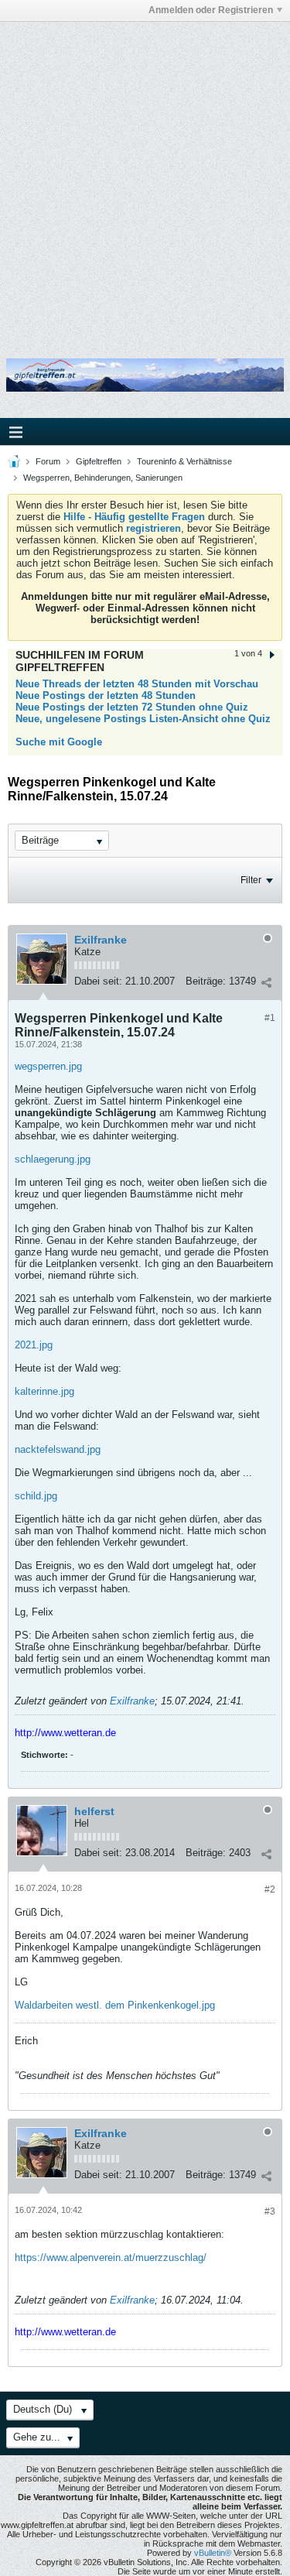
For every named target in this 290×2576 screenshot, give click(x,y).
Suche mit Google (59, 742)
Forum (48, 461)
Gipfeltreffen (99, 461)
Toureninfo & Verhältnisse (184, 461)
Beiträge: (206, 981)
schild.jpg (36, 1496)
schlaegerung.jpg (53, 1159)
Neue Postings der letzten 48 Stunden (106, 695)
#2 (270, 1889)
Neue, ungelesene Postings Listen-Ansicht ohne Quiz (143, 719)
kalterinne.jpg (44, 1391)
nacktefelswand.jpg (58, 1449)
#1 (270, 1018)
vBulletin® (213, 2553)
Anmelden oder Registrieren (211, 10)
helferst (94, 1811)
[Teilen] (266, 983)
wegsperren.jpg (48, 1066)
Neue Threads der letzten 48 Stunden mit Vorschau (137, 684)
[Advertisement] (145, 178)
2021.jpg (34, 1345)
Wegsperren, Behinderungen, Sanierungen (103, 478)
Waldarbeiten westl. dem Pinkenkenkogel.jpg (115, 2005)
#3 (270, 2211)
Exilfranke (101, 940)
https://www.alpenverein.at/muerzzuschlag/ (111, 2257)
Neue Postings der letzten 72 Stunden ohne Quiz (132, 707)
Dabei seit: (98, 981)
